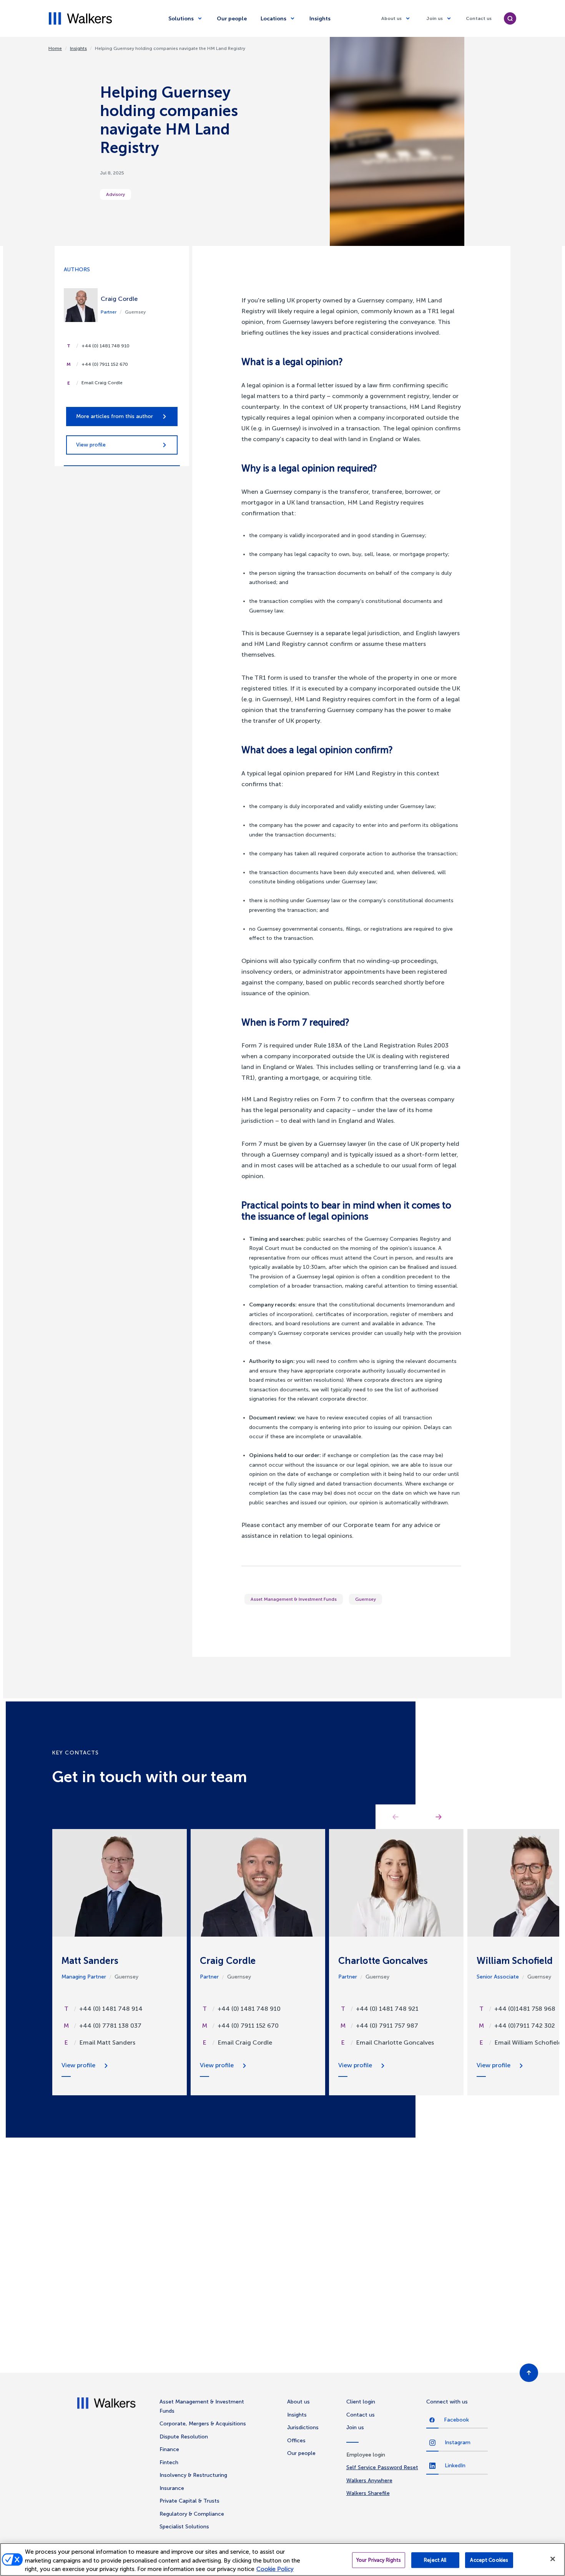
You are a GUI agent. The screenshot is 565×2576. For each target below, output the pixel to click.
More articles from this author (115, 416)
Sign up (438, 2300)
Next (439, 1817)
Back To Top (529, 2373)
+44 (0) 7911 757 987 (387, 2026)
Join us (435, 18)
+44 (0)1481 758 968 (525, 2009)
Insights (320, 19)
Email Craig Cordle (102, 383)
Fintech (169, 2462)
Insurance (172, 2488)
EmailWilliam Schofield (528, 2042)
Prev (395, 1817)
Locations (273, 19)
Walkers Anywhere (369, 2481)
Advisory (115, 194)
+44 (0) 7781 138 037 (110, 2026)
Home (55, 48)
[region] (282, 2559)
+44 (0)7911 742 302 (525, 2026)
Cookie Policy (275, 2569)
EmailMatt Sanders (107, 2042)
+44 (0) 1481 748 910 (106, 346)
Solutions (181, 19)
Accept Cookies (489, 2560)
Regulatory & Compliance (192, 2514)
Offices (296, 2441)
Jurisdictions (303, 2427)
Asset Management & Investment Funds (294, 1599)
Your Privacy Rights (379, 2560)
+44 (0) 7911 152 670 (105, 364)
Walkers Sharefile (368, 2493)
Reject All (435, 2560)
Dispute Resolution (184, 2437)
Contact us (479, 18)
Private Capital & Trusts (189, 2501)
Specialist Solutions (184, 2527)
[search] (510, 18)
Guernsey (366, 1599)
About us (391, 18)
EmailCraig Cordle (245, 2042)
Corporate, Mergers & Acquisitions (203, 2424)
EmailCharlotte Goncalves (395, 2042)
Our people (232, 19)
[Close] (553, 2559)
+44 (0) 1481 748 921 (387, 2009)
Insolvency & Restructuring (193, 2475)
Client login (361, 2402)
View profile (91, 445)
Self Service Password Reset (382, 2467)
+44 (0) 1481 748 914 (111, 2009)
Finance (169, 2449)
